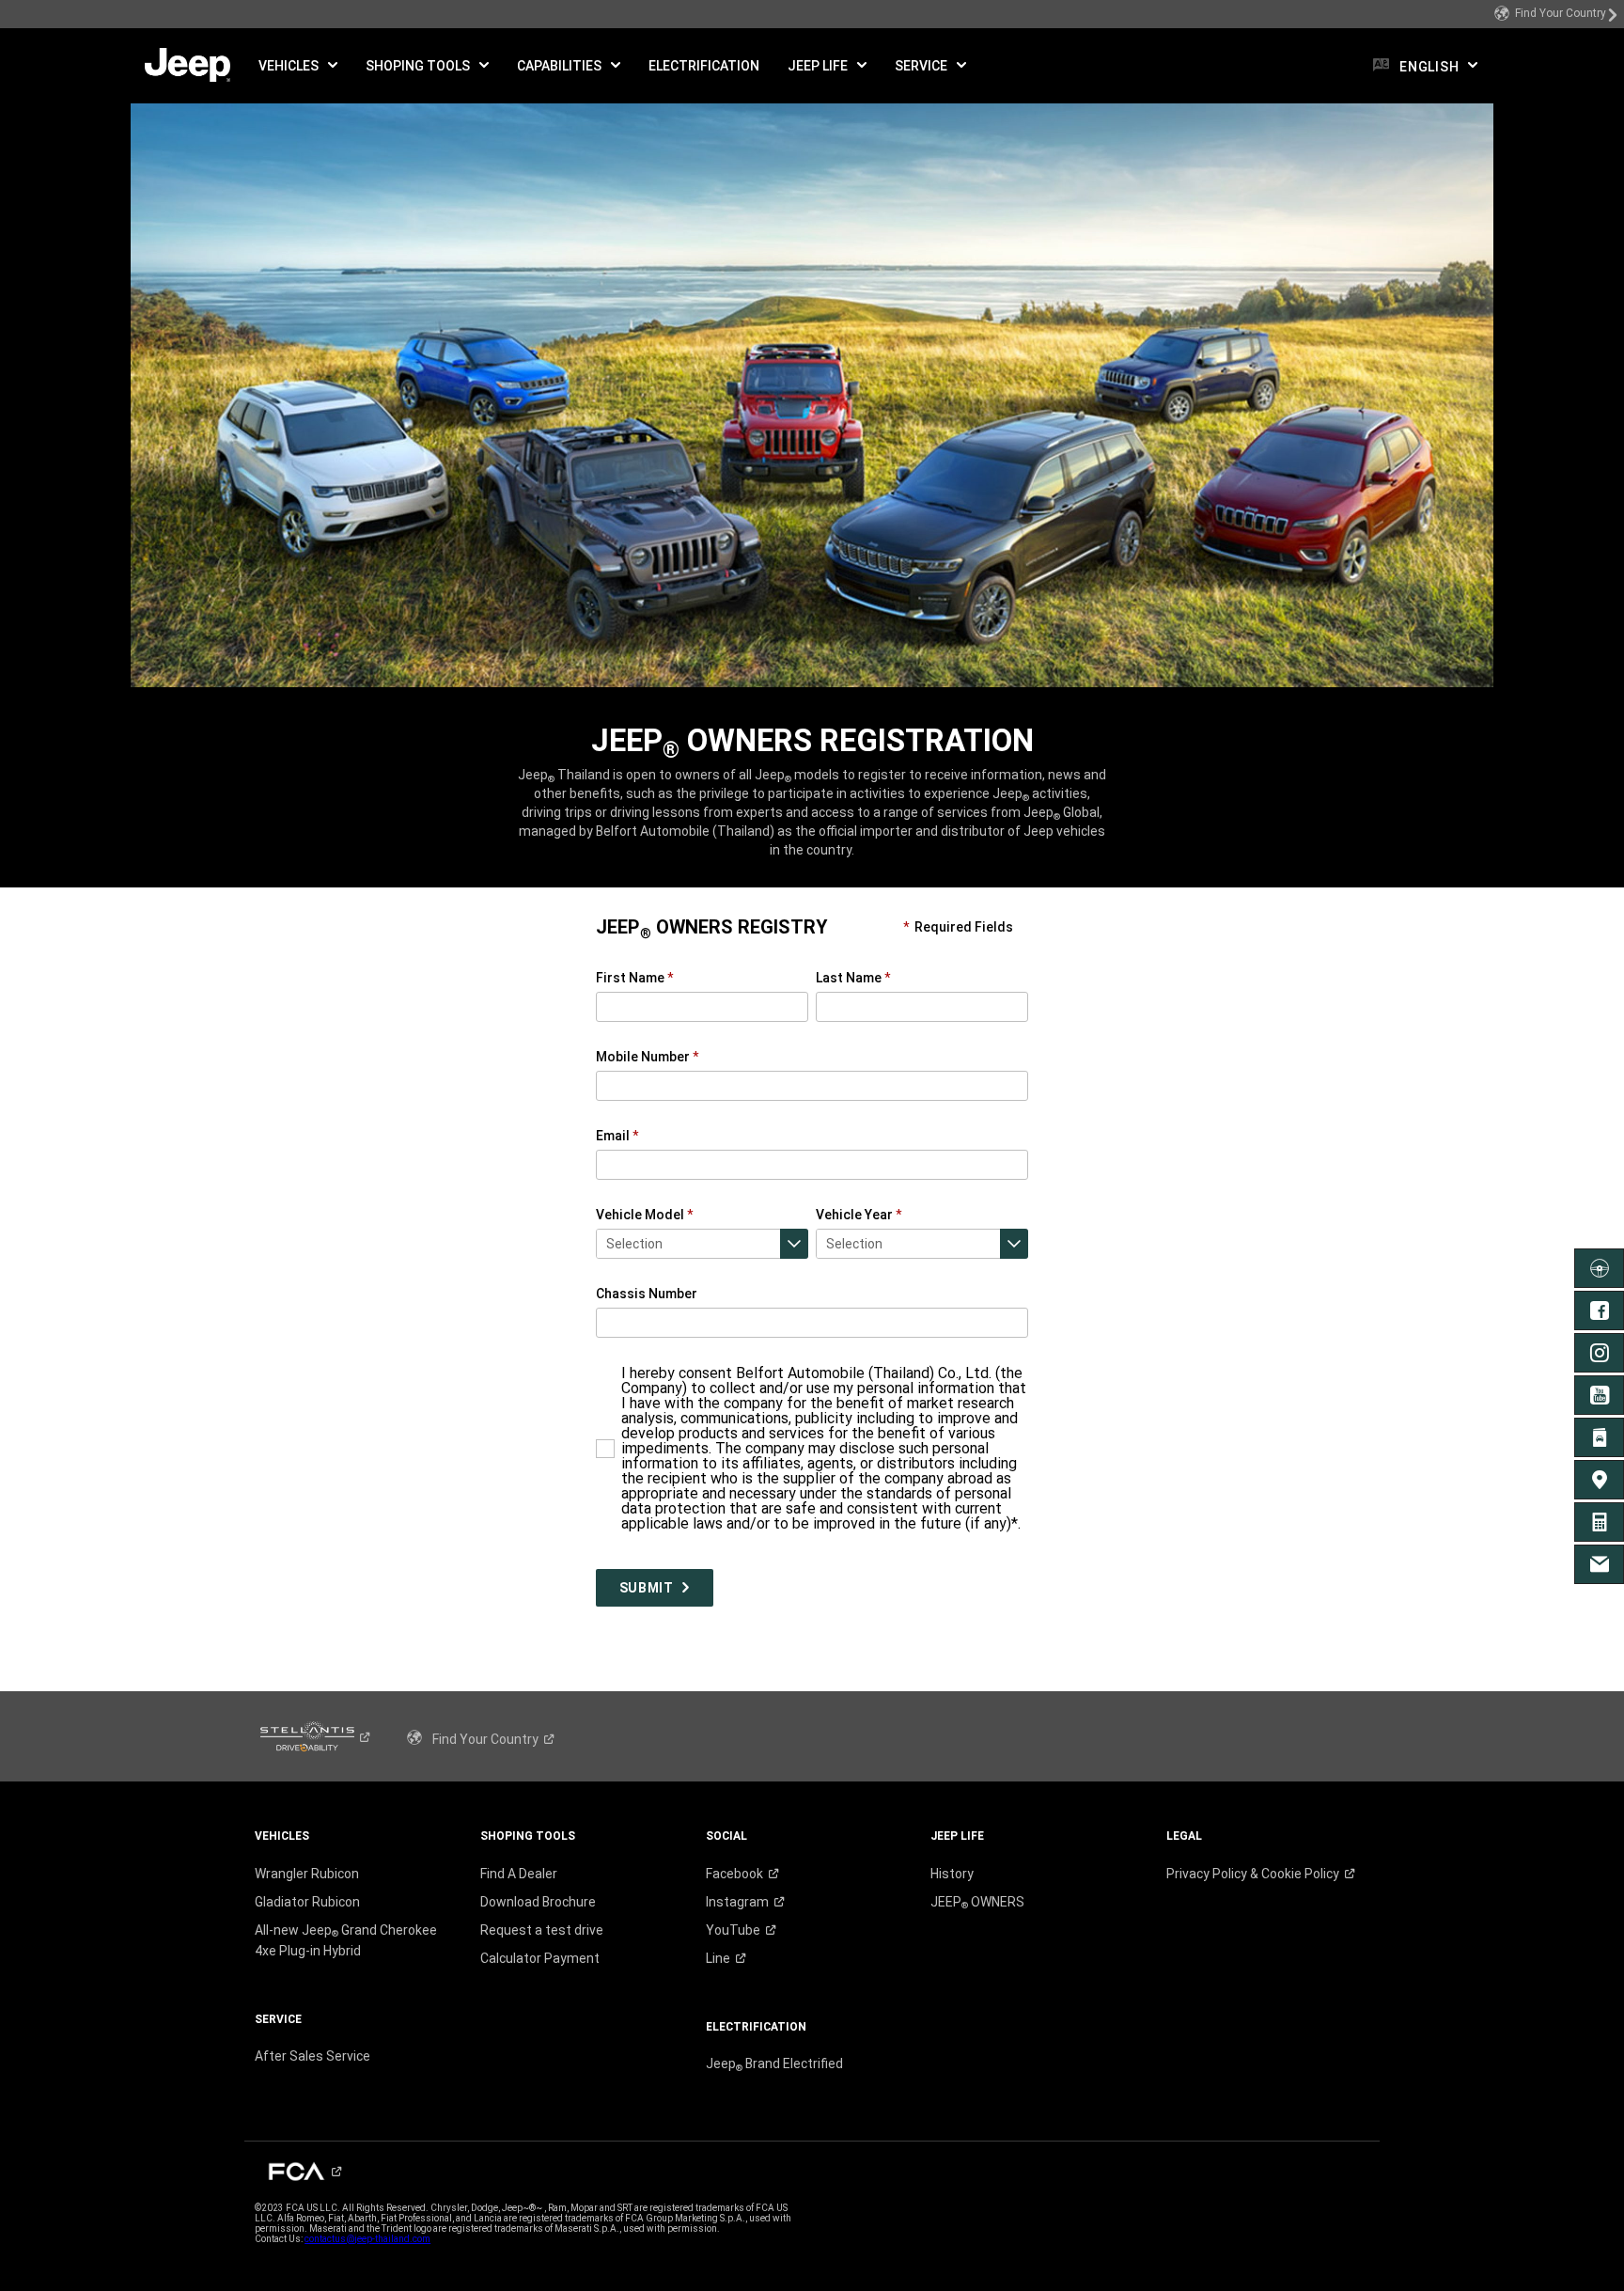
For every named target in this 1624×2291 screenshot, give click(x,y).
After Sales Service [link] (312, 2056)
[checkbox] (602, 1372)
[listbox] (703, 1244)
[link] (1556, 14)
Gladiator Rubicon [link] (307, 1902)
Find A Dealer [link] (519, 1874)
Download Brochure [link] (538, 1902)
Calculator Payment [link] (540, 1958)
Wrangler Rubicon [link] (307, 1874)
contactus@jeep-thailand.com (367, 2239)
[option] (703, 1244)
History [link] (952, 1874)
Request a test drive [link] (542, 1930)
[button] (298, 66)
